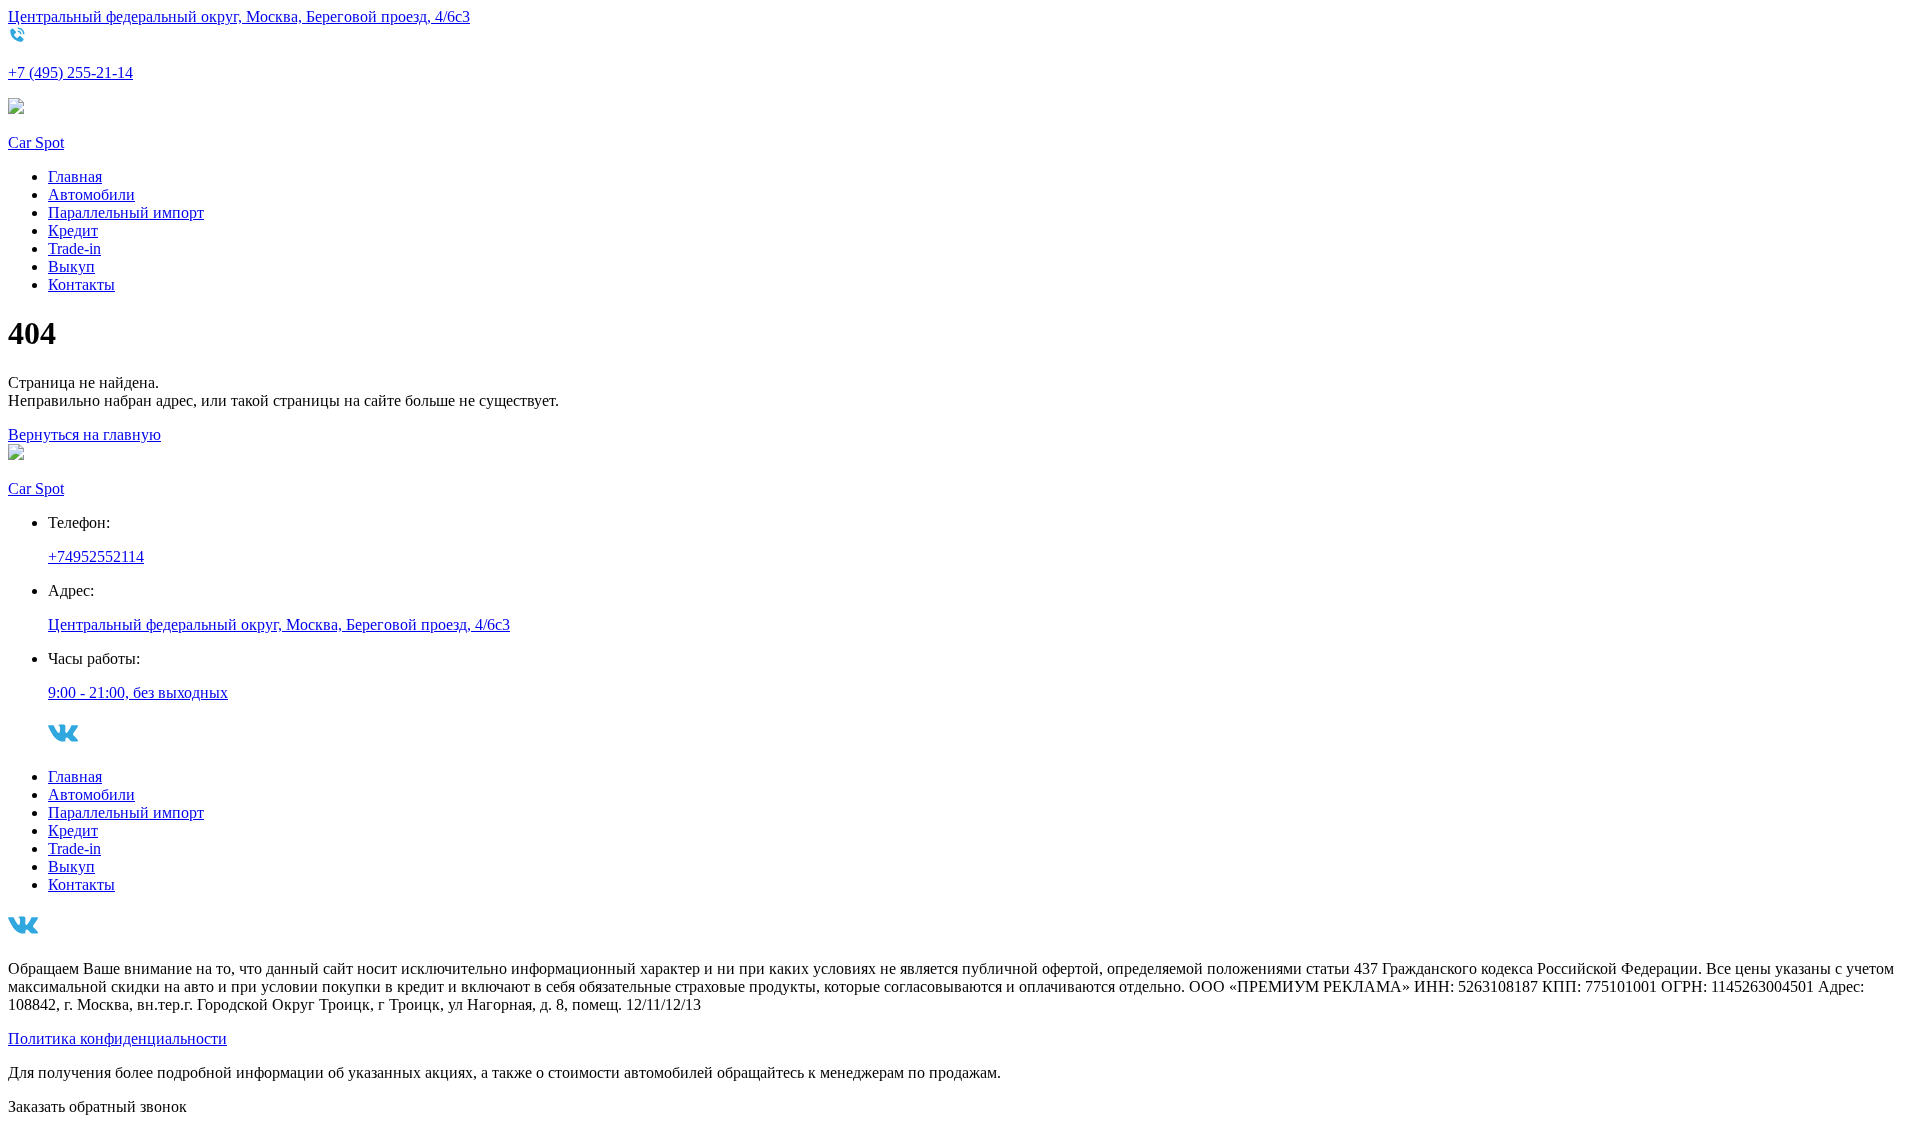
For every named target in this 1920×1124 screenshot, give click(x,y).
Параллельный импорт (126, 212)
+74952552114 (96, 556)
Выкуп (71, 266)
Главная (75, 176)
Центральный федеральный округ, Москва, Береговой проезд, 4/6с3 (239, 16)
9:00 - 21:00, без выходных (138, 692)
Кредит (73, 230)
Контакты (81, 284)
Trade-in (74, 248)
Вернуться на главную (84, 434)
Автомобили (91, 194)
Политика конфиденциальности (117, 1038)
